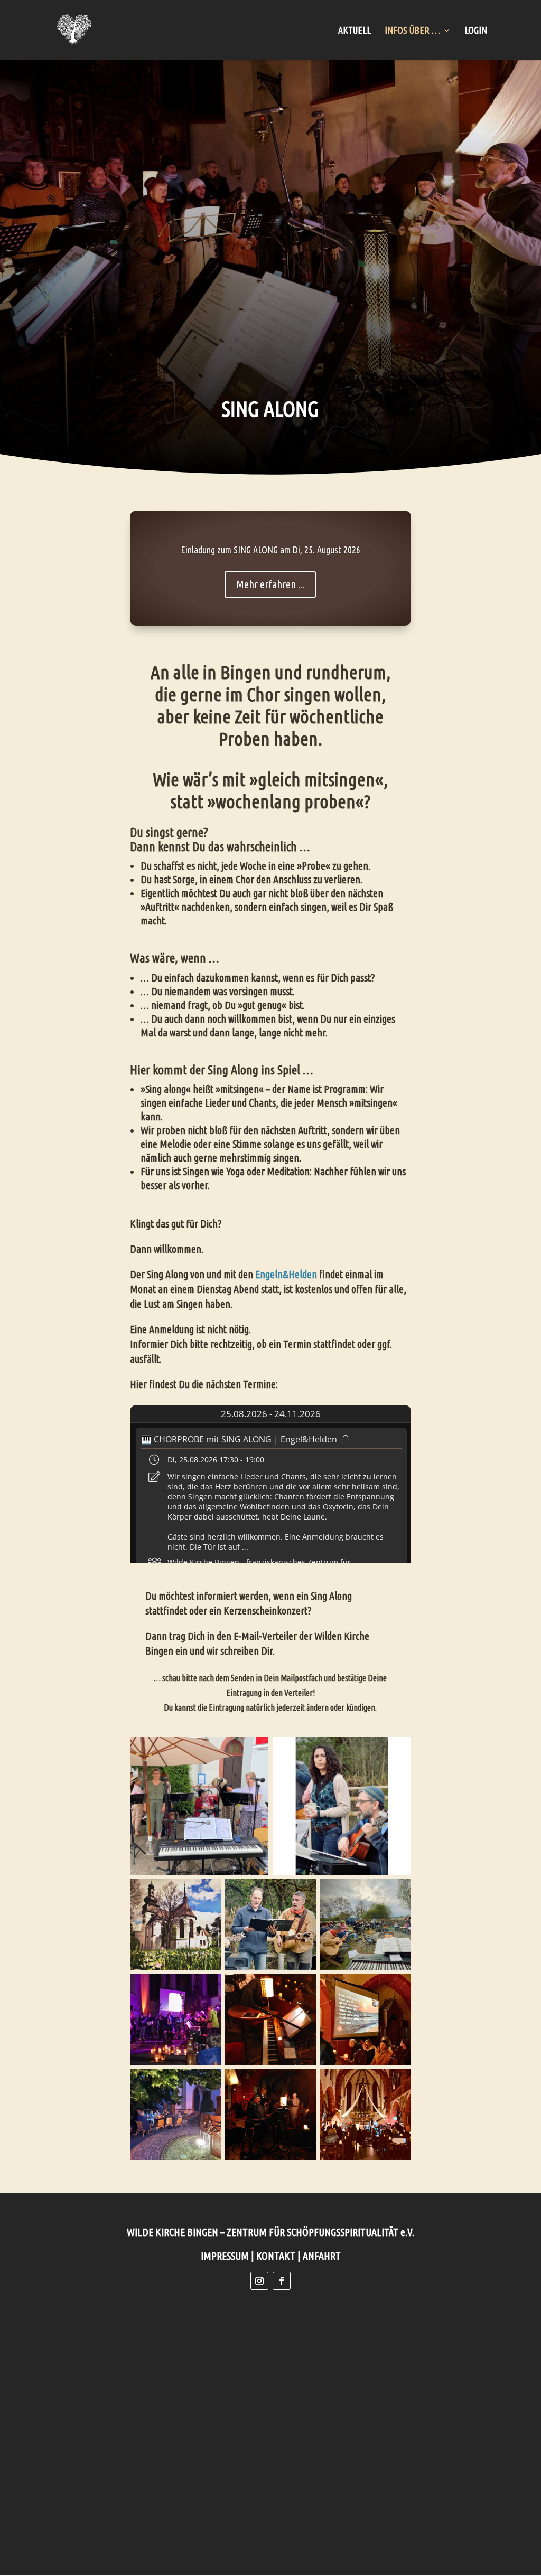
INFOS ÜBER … (412, 31)
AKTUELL (355, 31)
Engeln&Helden (286, 1274)
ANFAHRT (322, 2256)
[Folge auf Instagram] (259, 2281)
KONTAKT (276, 2256)
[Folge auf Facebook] (282, 2281)
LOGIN (476, 31)
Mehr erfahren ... (270, 584)
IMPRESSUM (225, 2256)
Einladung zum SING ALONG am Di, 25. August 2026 (270, 550)
